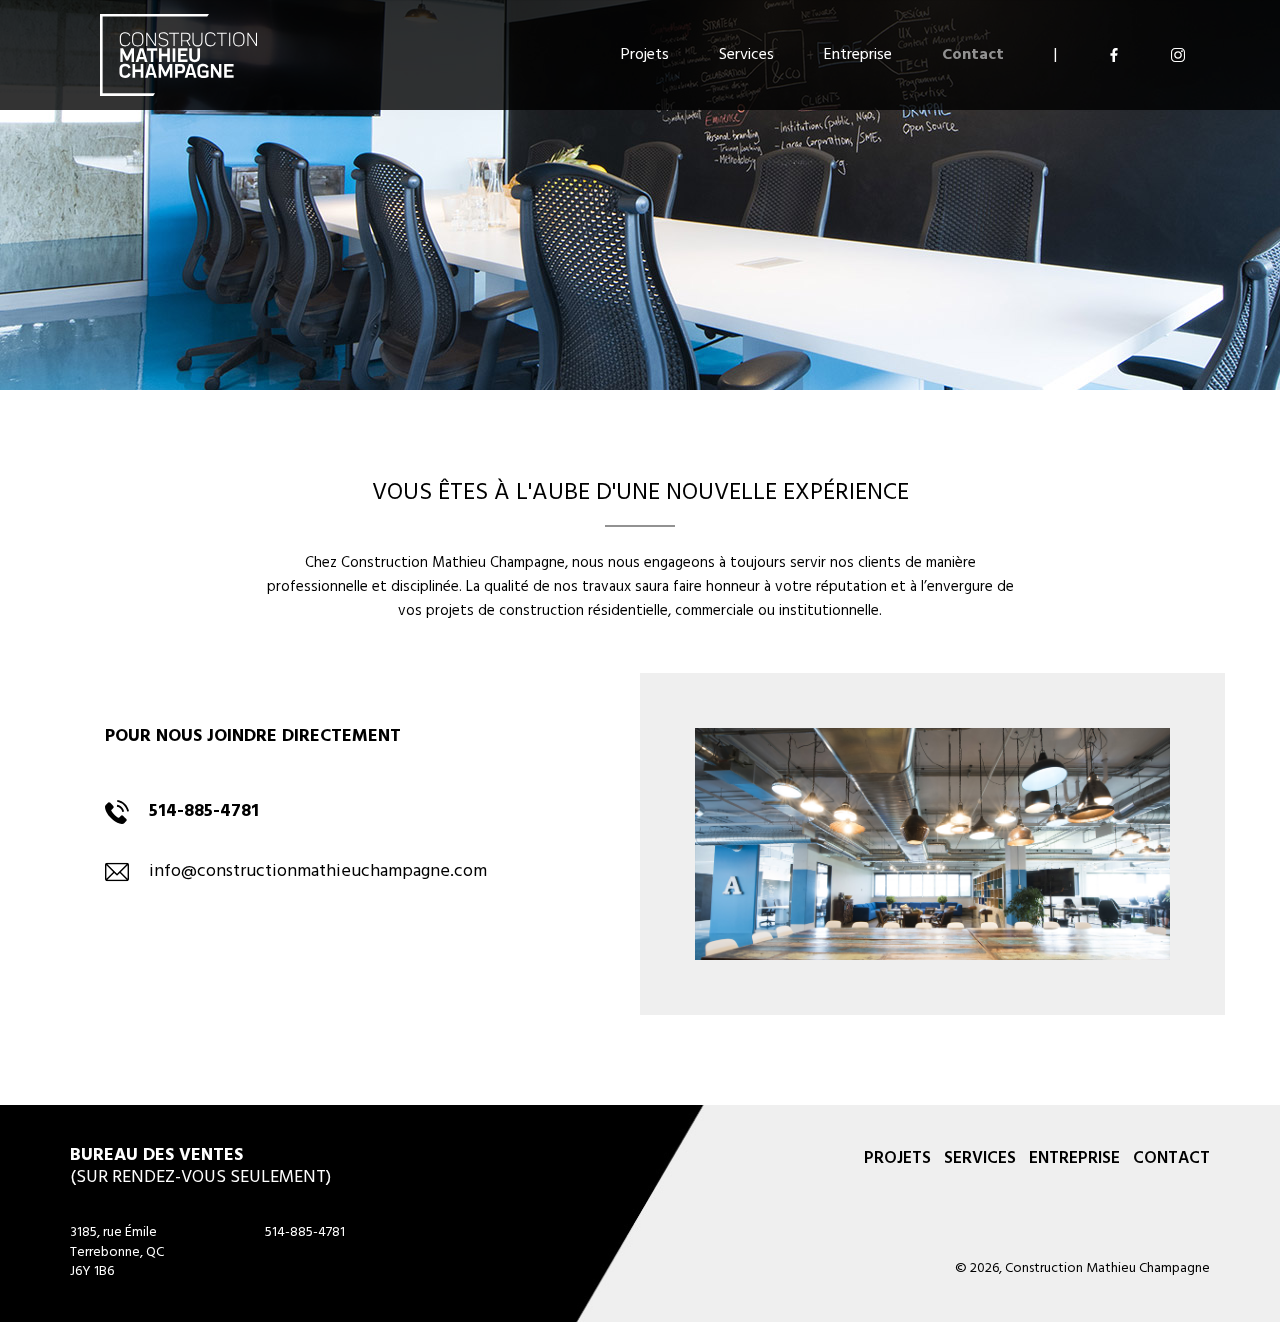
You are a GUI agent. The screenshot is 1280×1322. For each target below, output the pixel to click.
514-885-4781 (305, 1232)
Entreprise (858, 55)
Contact (973, 55)
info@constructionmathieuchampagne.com (318, 871)
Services (746, 55)
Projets (645, 55)
